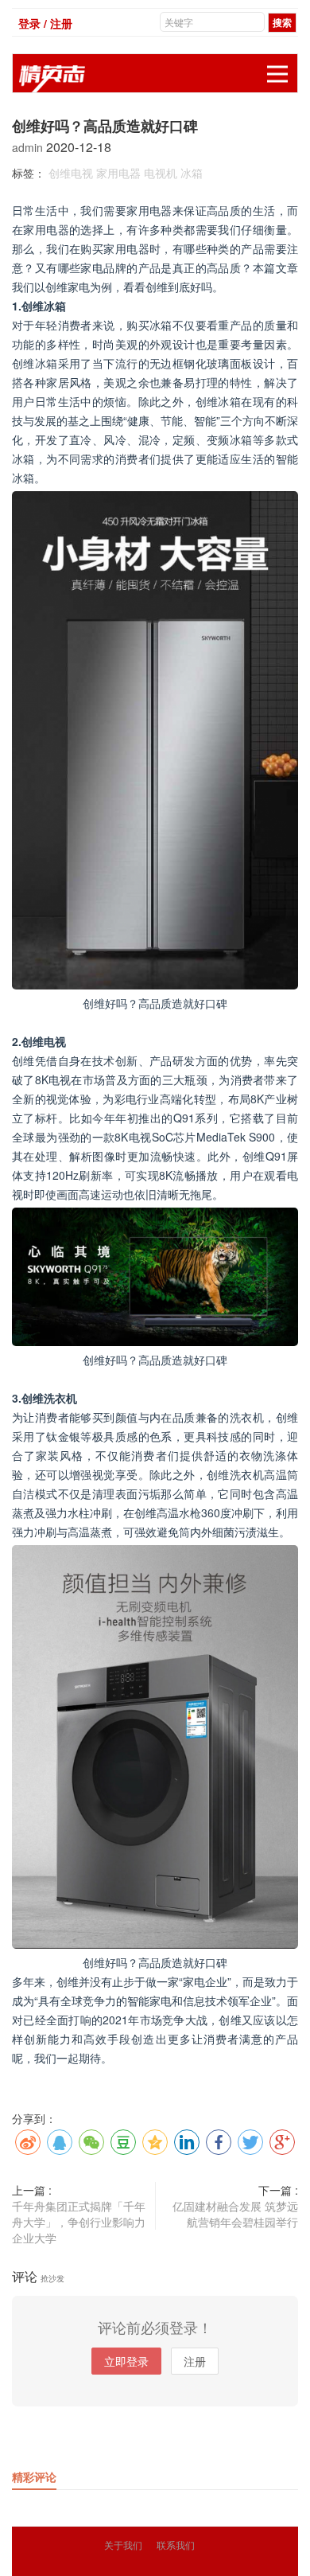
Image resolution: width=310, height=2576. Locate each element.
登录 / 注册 (45, 23)
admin (29, 147)
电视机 (161, 173)
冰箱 (192, 173)
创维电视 (71, 173)
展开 (277, 74)
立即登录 (126, 2361)
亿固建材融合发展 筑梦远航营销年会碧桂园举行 (235, 2214)
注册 (195, 2361)
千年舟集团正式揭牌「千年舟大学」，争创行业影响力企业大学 (79, 2222)
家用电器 (118, 173)
